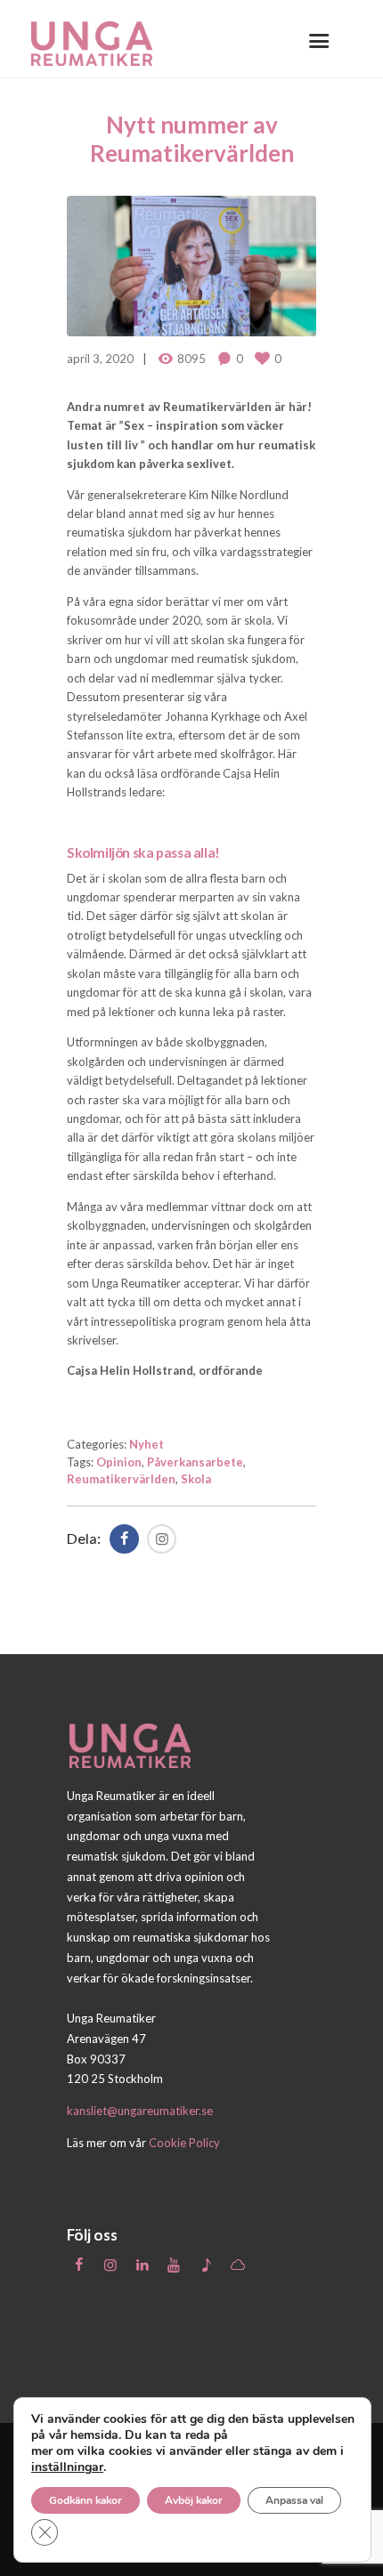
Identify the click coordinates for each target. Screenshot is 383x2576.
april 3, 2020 (100, 359)
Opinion (119, 1462)
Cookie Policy (184, 2143)
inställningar (67, 2467)
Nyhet (147, 1444)
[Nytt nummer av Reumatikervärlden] (191, 266)
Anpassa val (294, 2500)
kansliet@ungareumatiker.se (140, 2111)
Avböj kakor (194, 2500)
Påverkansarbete (195, 1462)
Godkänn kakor (86, 2500)
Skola (196, 1479)
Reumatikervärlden (121, 1479)
